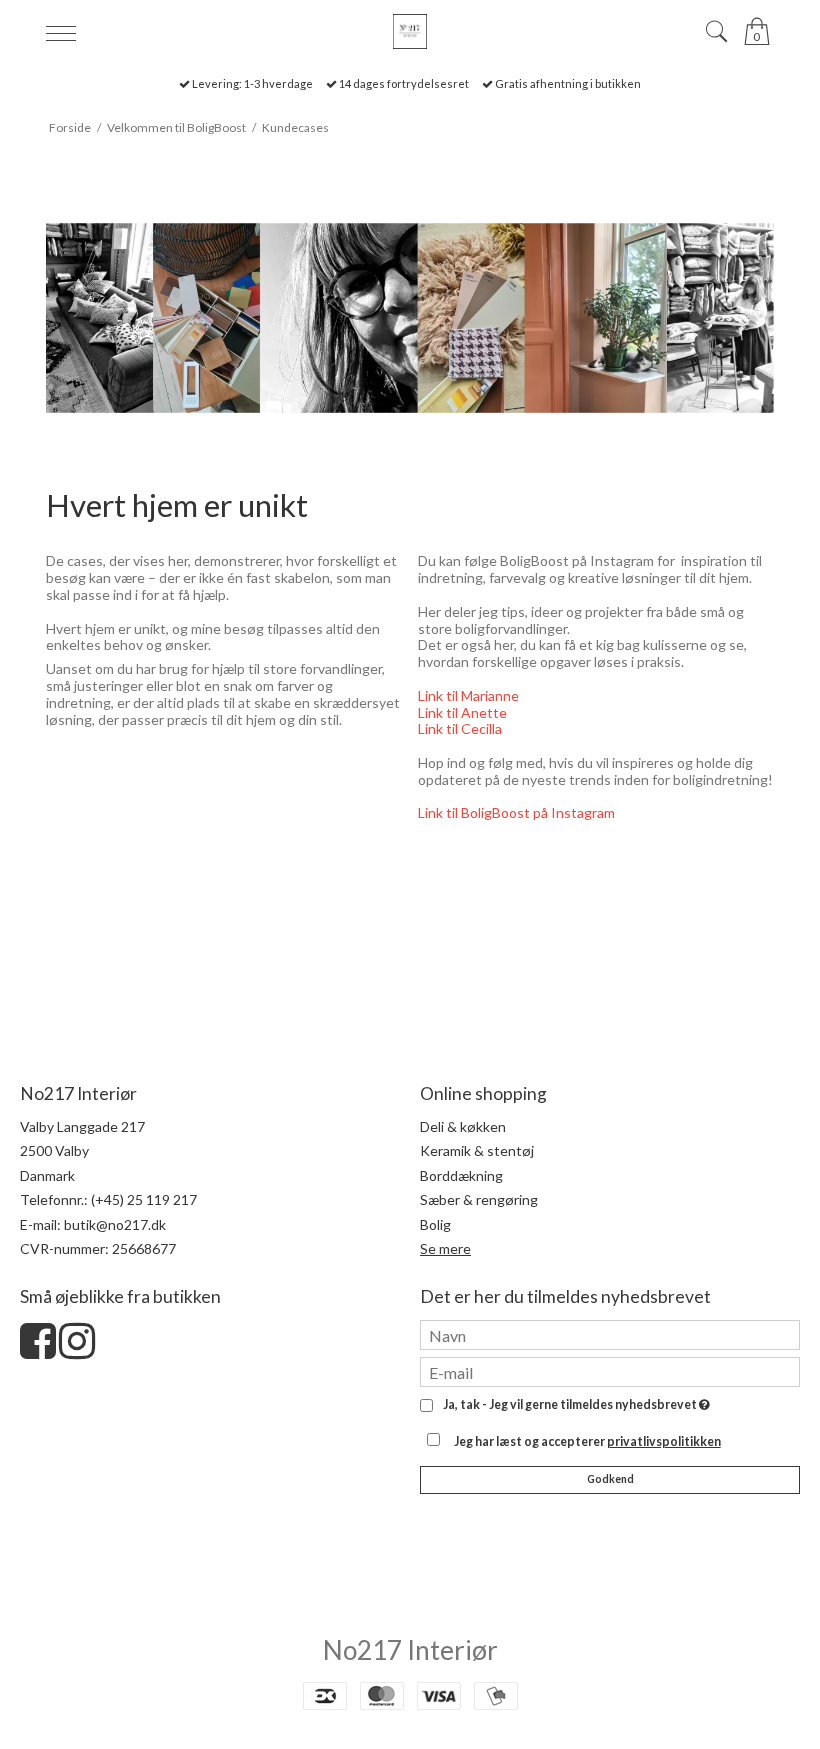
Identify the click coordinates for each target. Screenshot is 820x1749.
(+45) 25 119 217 (144, 1199)
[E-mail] (610, 1370)
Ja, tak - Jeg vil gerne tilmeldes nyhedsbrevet (573, 1405)
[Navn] (610, 1333)
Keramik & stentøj (477, 1150)
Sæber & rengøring (479, 1199)
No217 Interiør (410, 1650)
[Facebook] (38, 1350)
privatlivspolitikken (664, 1441)
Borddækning (461, 1175)
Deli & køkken (463, 1126)
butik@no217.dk (115, 1224)
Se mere (445, 1248)
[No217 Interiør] (409, 31)
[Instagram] (77, 1350)
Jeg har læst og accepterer (587, 1441)
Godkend (610, 1479)
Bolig (435, 1224)
